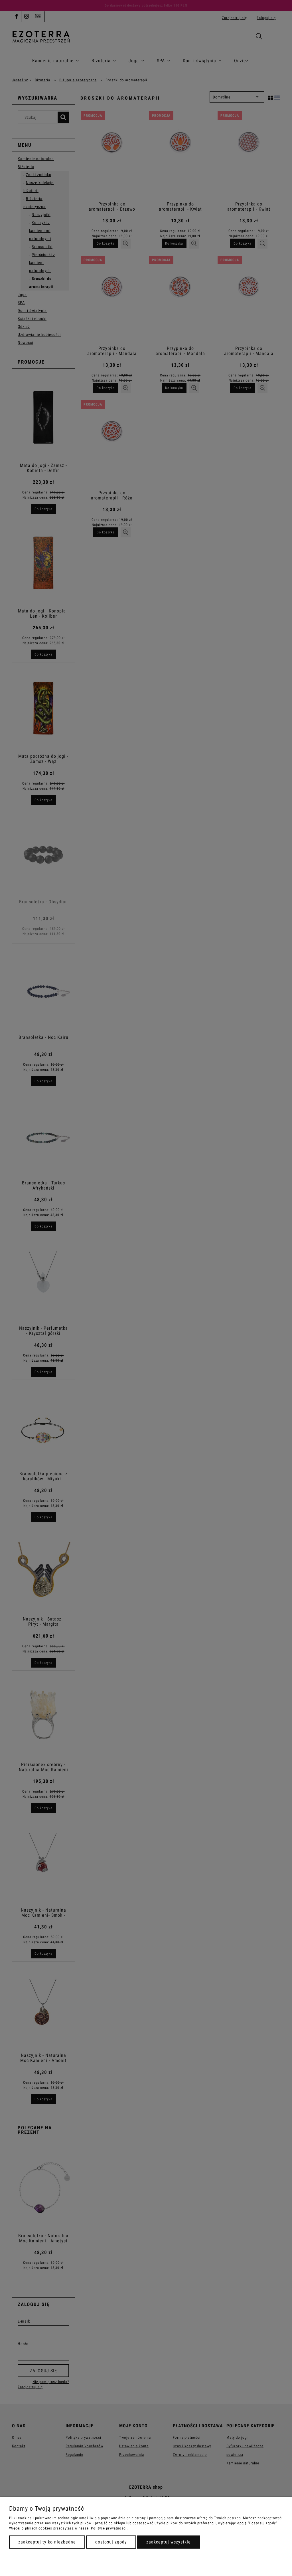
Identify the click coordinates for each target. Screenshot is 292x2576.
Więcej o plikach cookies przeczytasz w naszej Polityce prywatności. (68, 2528)
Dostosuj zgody (111, 2542)
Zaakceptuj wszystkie (169, 2542)
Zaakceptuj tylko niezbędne (47, 2542)
